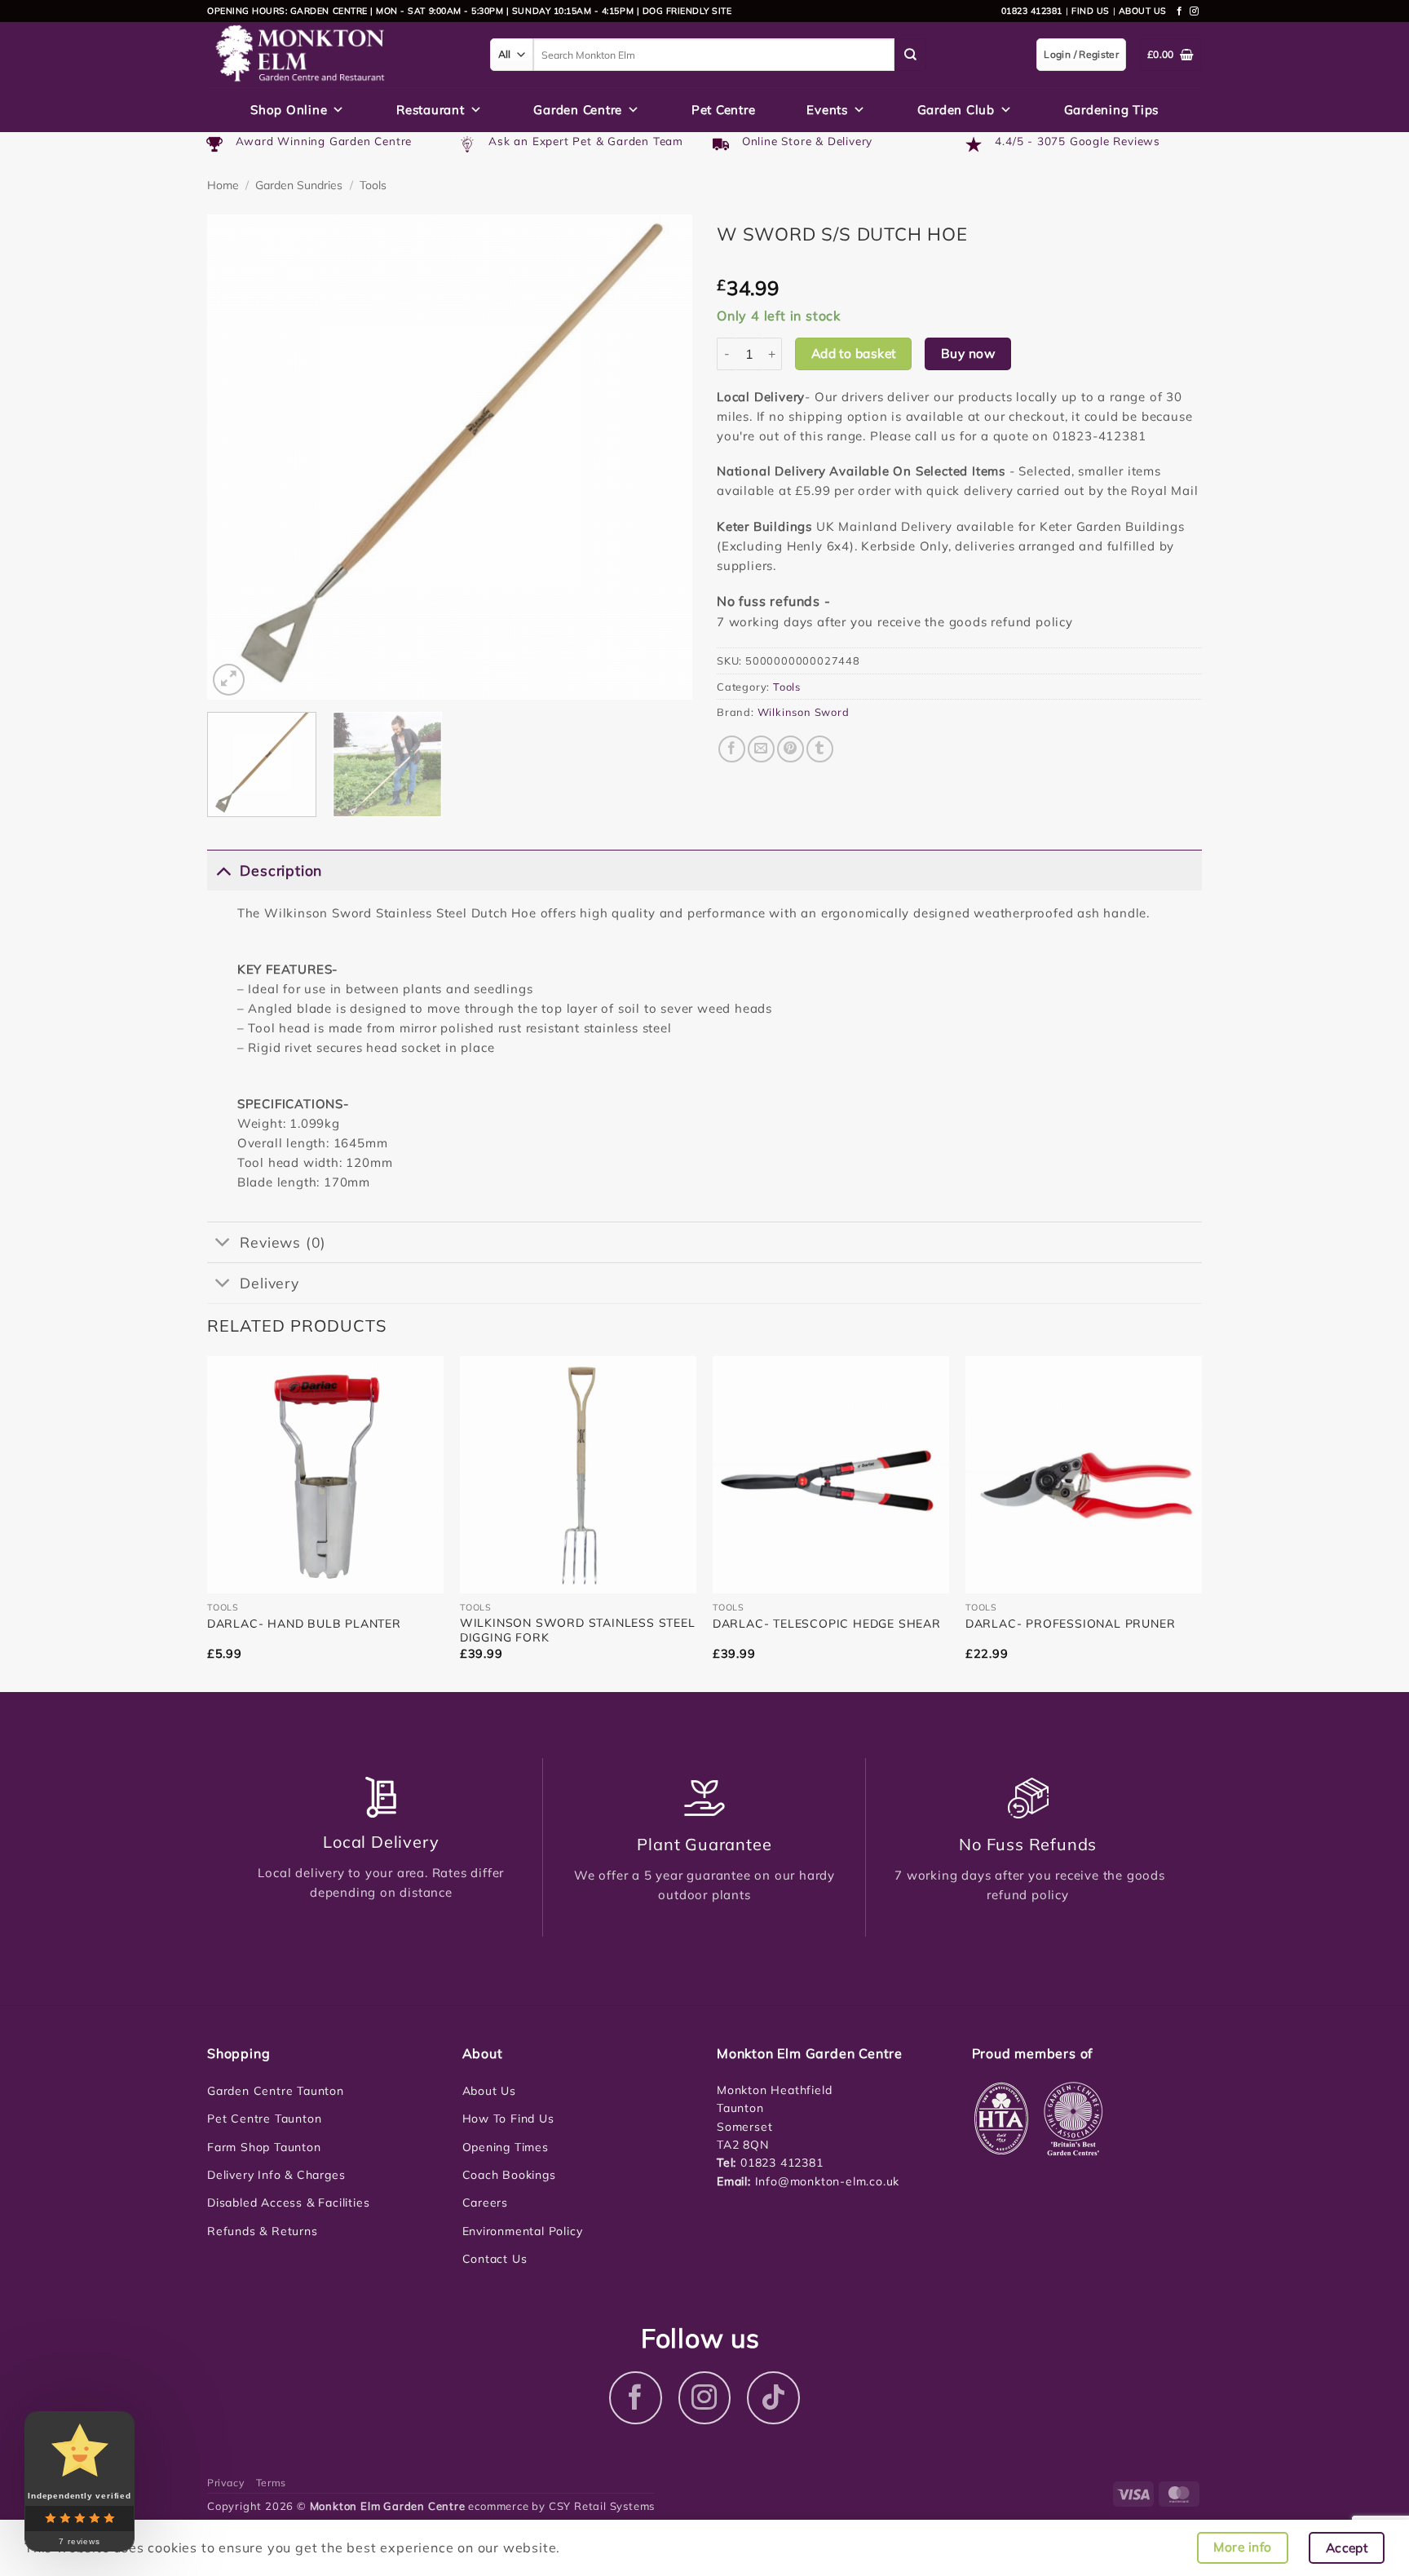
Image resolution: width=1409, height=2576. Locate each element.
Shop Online (289, 110)
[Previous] (237, 457)
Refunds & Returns (263, 2231)
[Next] (662, 457)
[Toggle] (223, 870)
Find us (1091, 11)
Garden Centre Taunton (276, 2091)
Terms (271, 2483)
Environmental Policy (523, 2231)
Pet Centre (724, 110)
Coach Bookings (509, 2175)
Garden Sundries (299, 185)
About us (1143, 11)
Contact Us (495, 2259)
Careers (486, 2203)
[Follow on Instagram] (1195, 11)
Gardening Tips (1112, 110)
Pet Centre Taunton (264, 2119)
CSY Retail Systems (602, 2506)
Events (827, 110)
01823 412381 (1032, 11)
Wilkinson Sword (804, 712)
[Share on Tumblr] (820, 749)
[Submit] (911, 55)
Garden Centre (578, 110)
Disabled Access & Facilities (288, 2203)
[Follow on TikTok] (773, 2398)
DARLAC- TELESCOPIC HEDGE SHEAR (827, 1624)
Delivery (269, 1283)
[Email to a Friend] (761, 749)
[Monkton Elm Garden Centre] (336, 55)
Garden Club (956, 110)
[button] (229, 680)
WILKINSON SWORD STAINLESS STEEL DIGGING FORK (578, 1630)
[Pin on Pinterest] (791, 749)
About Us (489, 2091)
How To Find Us (508, 2119)
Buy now (968, 353)
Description (281, 870)
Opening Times (506, 2147)
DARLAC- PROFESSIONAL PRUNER (1071, 1624)
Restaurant (431, 110)
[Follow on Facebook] (1180, 11)
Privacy (226, 2483)
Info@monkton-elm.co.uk (828, 2181)
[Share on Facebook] (732, 749)
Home (223, 185)
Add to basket (854, 353)
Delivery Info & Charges (276, 2175)
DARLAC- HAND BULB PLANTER (304, 1624)
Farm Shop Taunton (264, 2147)
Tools (373, 185)
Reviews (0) (283, 1242)
